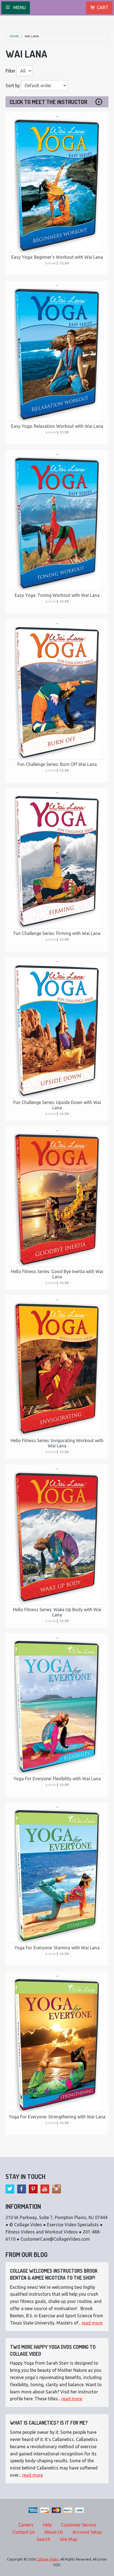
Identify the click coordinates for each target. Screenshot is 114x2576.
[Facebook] (22, 2189)
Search (44, 2539)
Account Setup (87, 2532)
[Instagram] (56, 2189)
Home (14, 36)
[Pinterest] (33, 2189)
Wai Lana (32, 36)
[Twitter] (10, 2189)
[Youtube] (45, 2189)
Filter (11, 71)
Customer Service (79, 2525)
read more (92, 2323)
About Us (54, 2532)
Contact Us (24, 2532)
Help (47, 2525)
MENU (19, 7)
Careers (26, 2525)
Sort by (13, 85)
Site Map (68, 2539)
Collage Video (47, 2559)
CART (103, 7)
